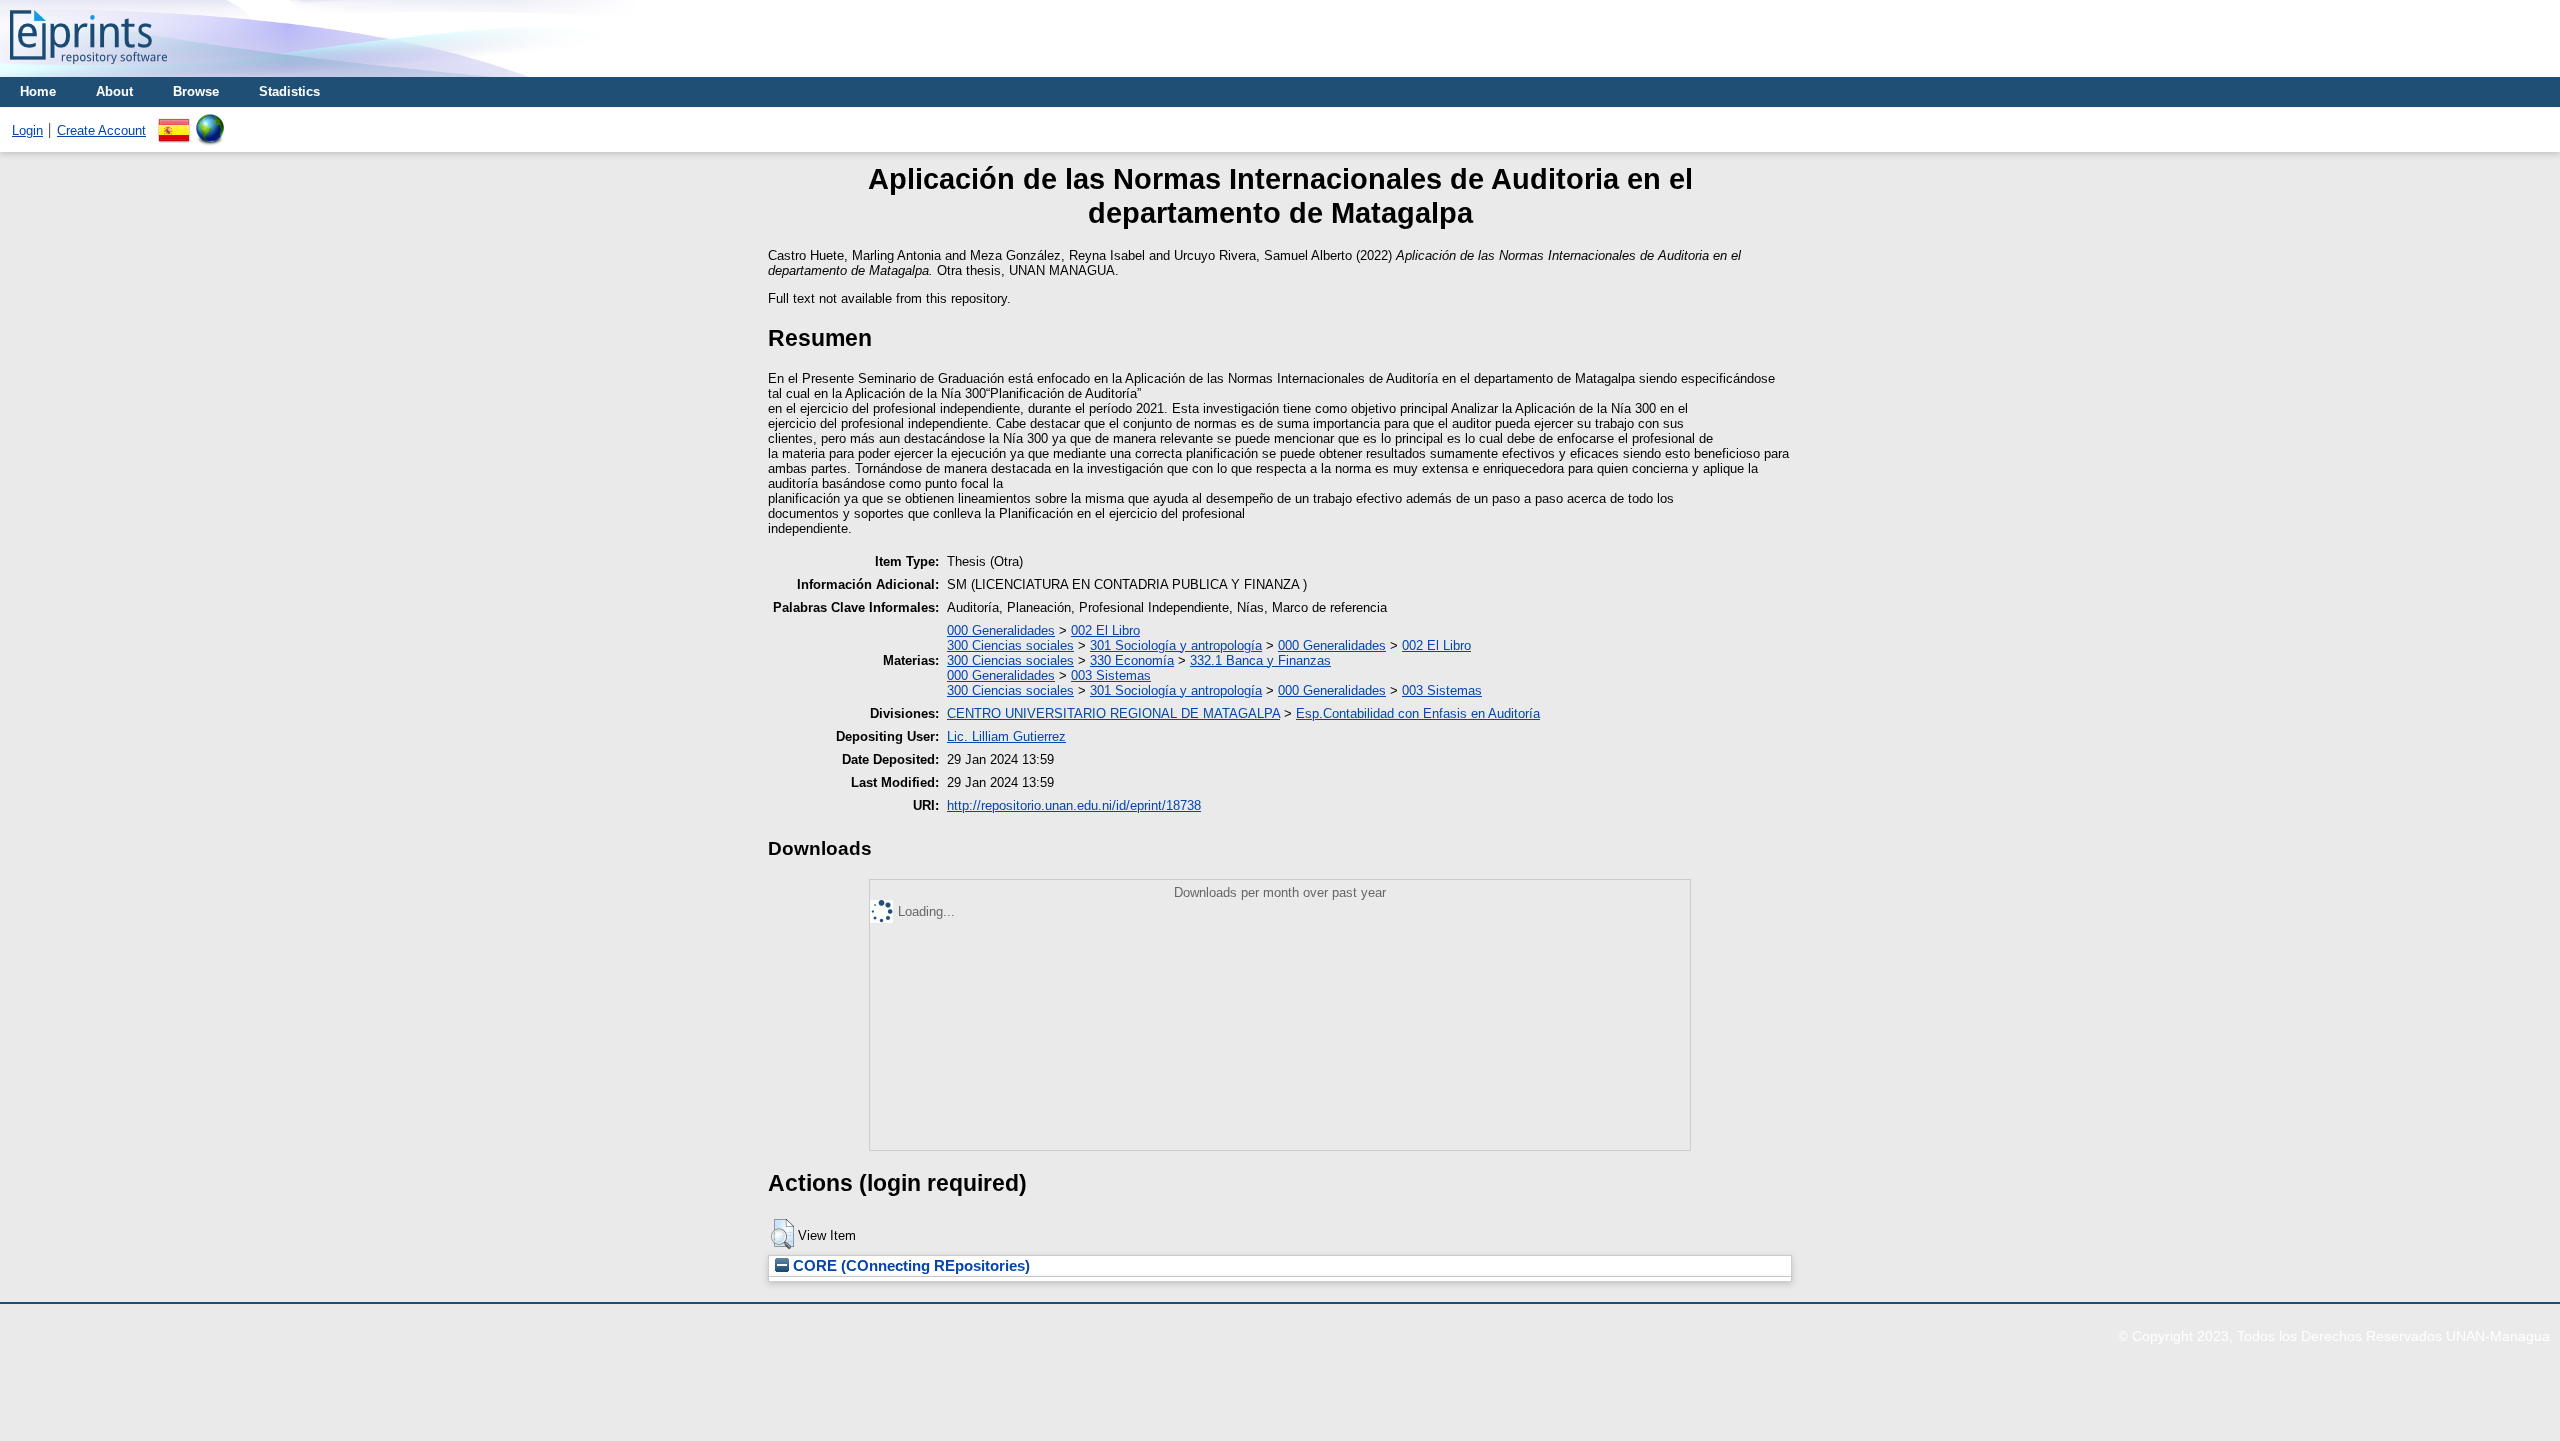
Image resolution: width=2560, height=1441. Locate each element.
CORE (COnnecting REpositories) (909, 1266)
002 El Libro (1105, 630)
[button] (782, 1234)
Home (38, 91)
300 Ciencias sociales (1010, 645)
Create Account (101, 130)
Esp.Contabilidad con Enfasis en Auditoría (1418, 713)
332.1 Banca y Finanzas (1260, 660)
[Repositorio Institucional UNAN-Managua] (88, 69)
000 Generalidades (1001, 630)
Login (27, 130)
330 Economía (1132, 660)
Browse (196, 91)
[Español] (174, 121)
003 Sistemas (1111, 675)
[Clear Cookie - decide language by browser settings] (210, 121)
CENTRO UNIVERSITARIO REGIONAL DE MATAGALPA (1113, 713)
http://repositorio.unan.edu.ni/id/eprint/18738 (1074, 805)
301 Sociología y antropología (1176, 645)
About (114, 91)
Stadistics (289, 91)
